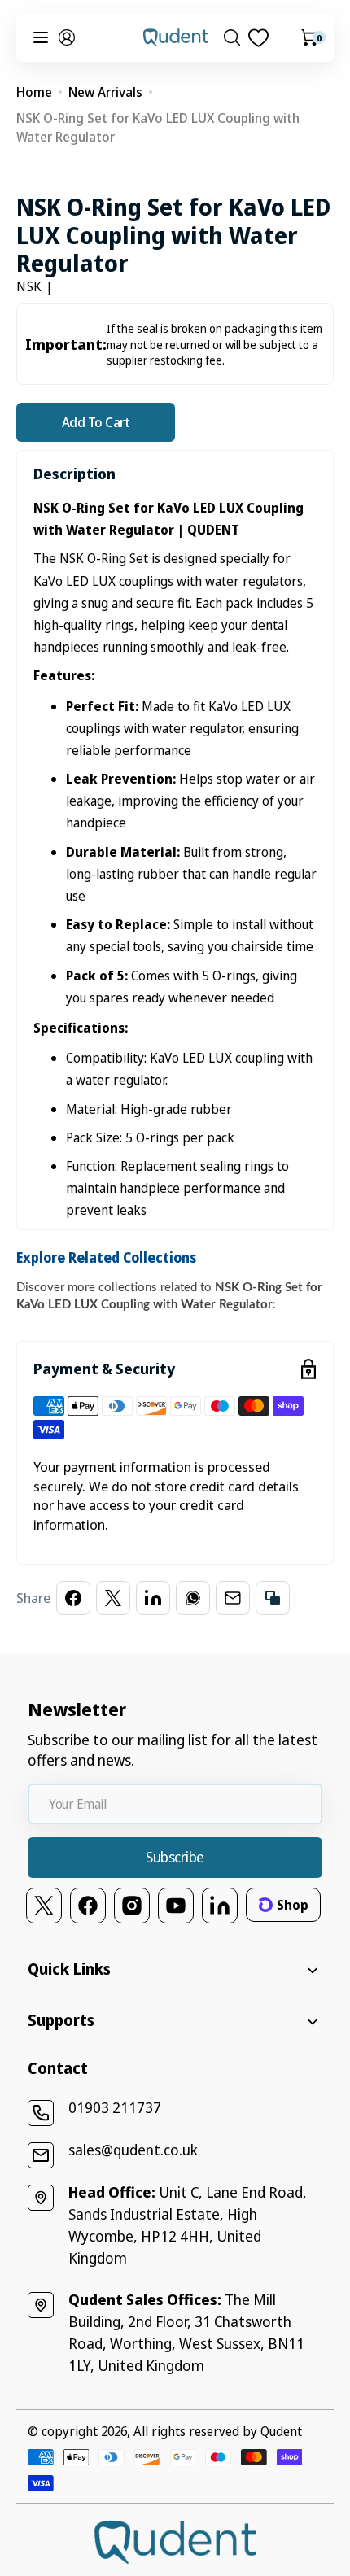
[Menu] (41, 37)
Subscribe (175, 1857)
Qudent (281, 2431)
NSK (29, 286)
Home (34, 92)
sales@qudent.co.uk (133, 2150)
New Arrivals (105, 92)
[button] (67, 37)
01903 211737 (115, 2107)
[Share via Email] (233, 1598)
